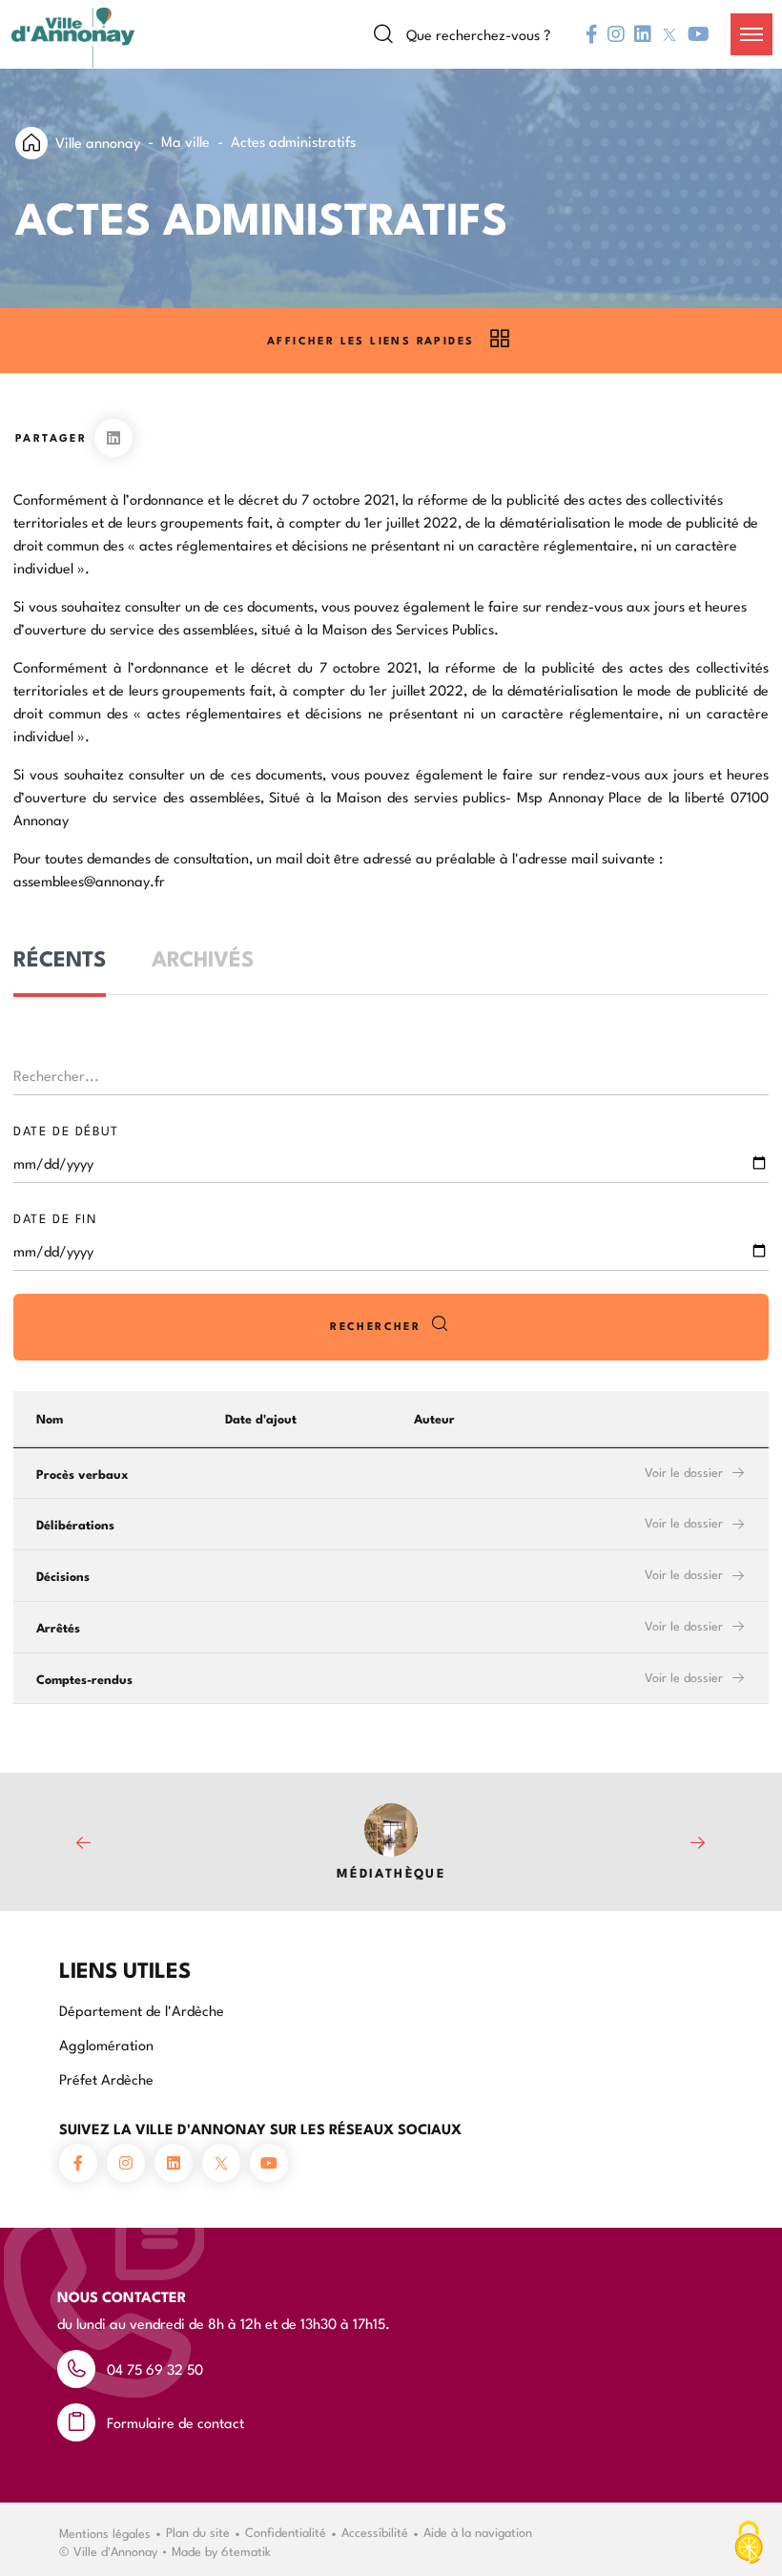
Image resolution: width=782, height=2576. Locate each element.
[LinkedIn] (113, 438)
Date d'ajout (261, 1418)
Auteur (434, 1418)
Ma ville (185, 141)
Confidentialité (286, 2531)
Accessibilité (375, 2531)
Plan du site (198, 2531)
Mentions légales (105, 2532)
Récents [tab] (60, 959)
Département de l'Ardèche (142, 2010)
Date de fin (55, 1217)
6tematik (246, 2550)
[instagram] (616, 34)
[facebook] (592, 34)
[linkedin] (643, 34)
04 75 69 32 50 (155, 2368)
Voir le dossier (684, 1471)
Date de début (66, 1130)
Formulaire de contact (175, 2422)
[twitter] (669, 35)
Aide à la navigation (478, 2531)
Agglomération (106, 2044)
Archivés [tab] (203, 959)
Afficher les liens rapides (370, 340)
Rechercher (375, 1326)
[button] (751, 34)
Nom (50, 1418)
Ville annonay (98, 142)
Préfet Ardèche (106, 2078)
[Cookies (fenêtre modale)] (749, 2544)
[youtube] (699, 34)
